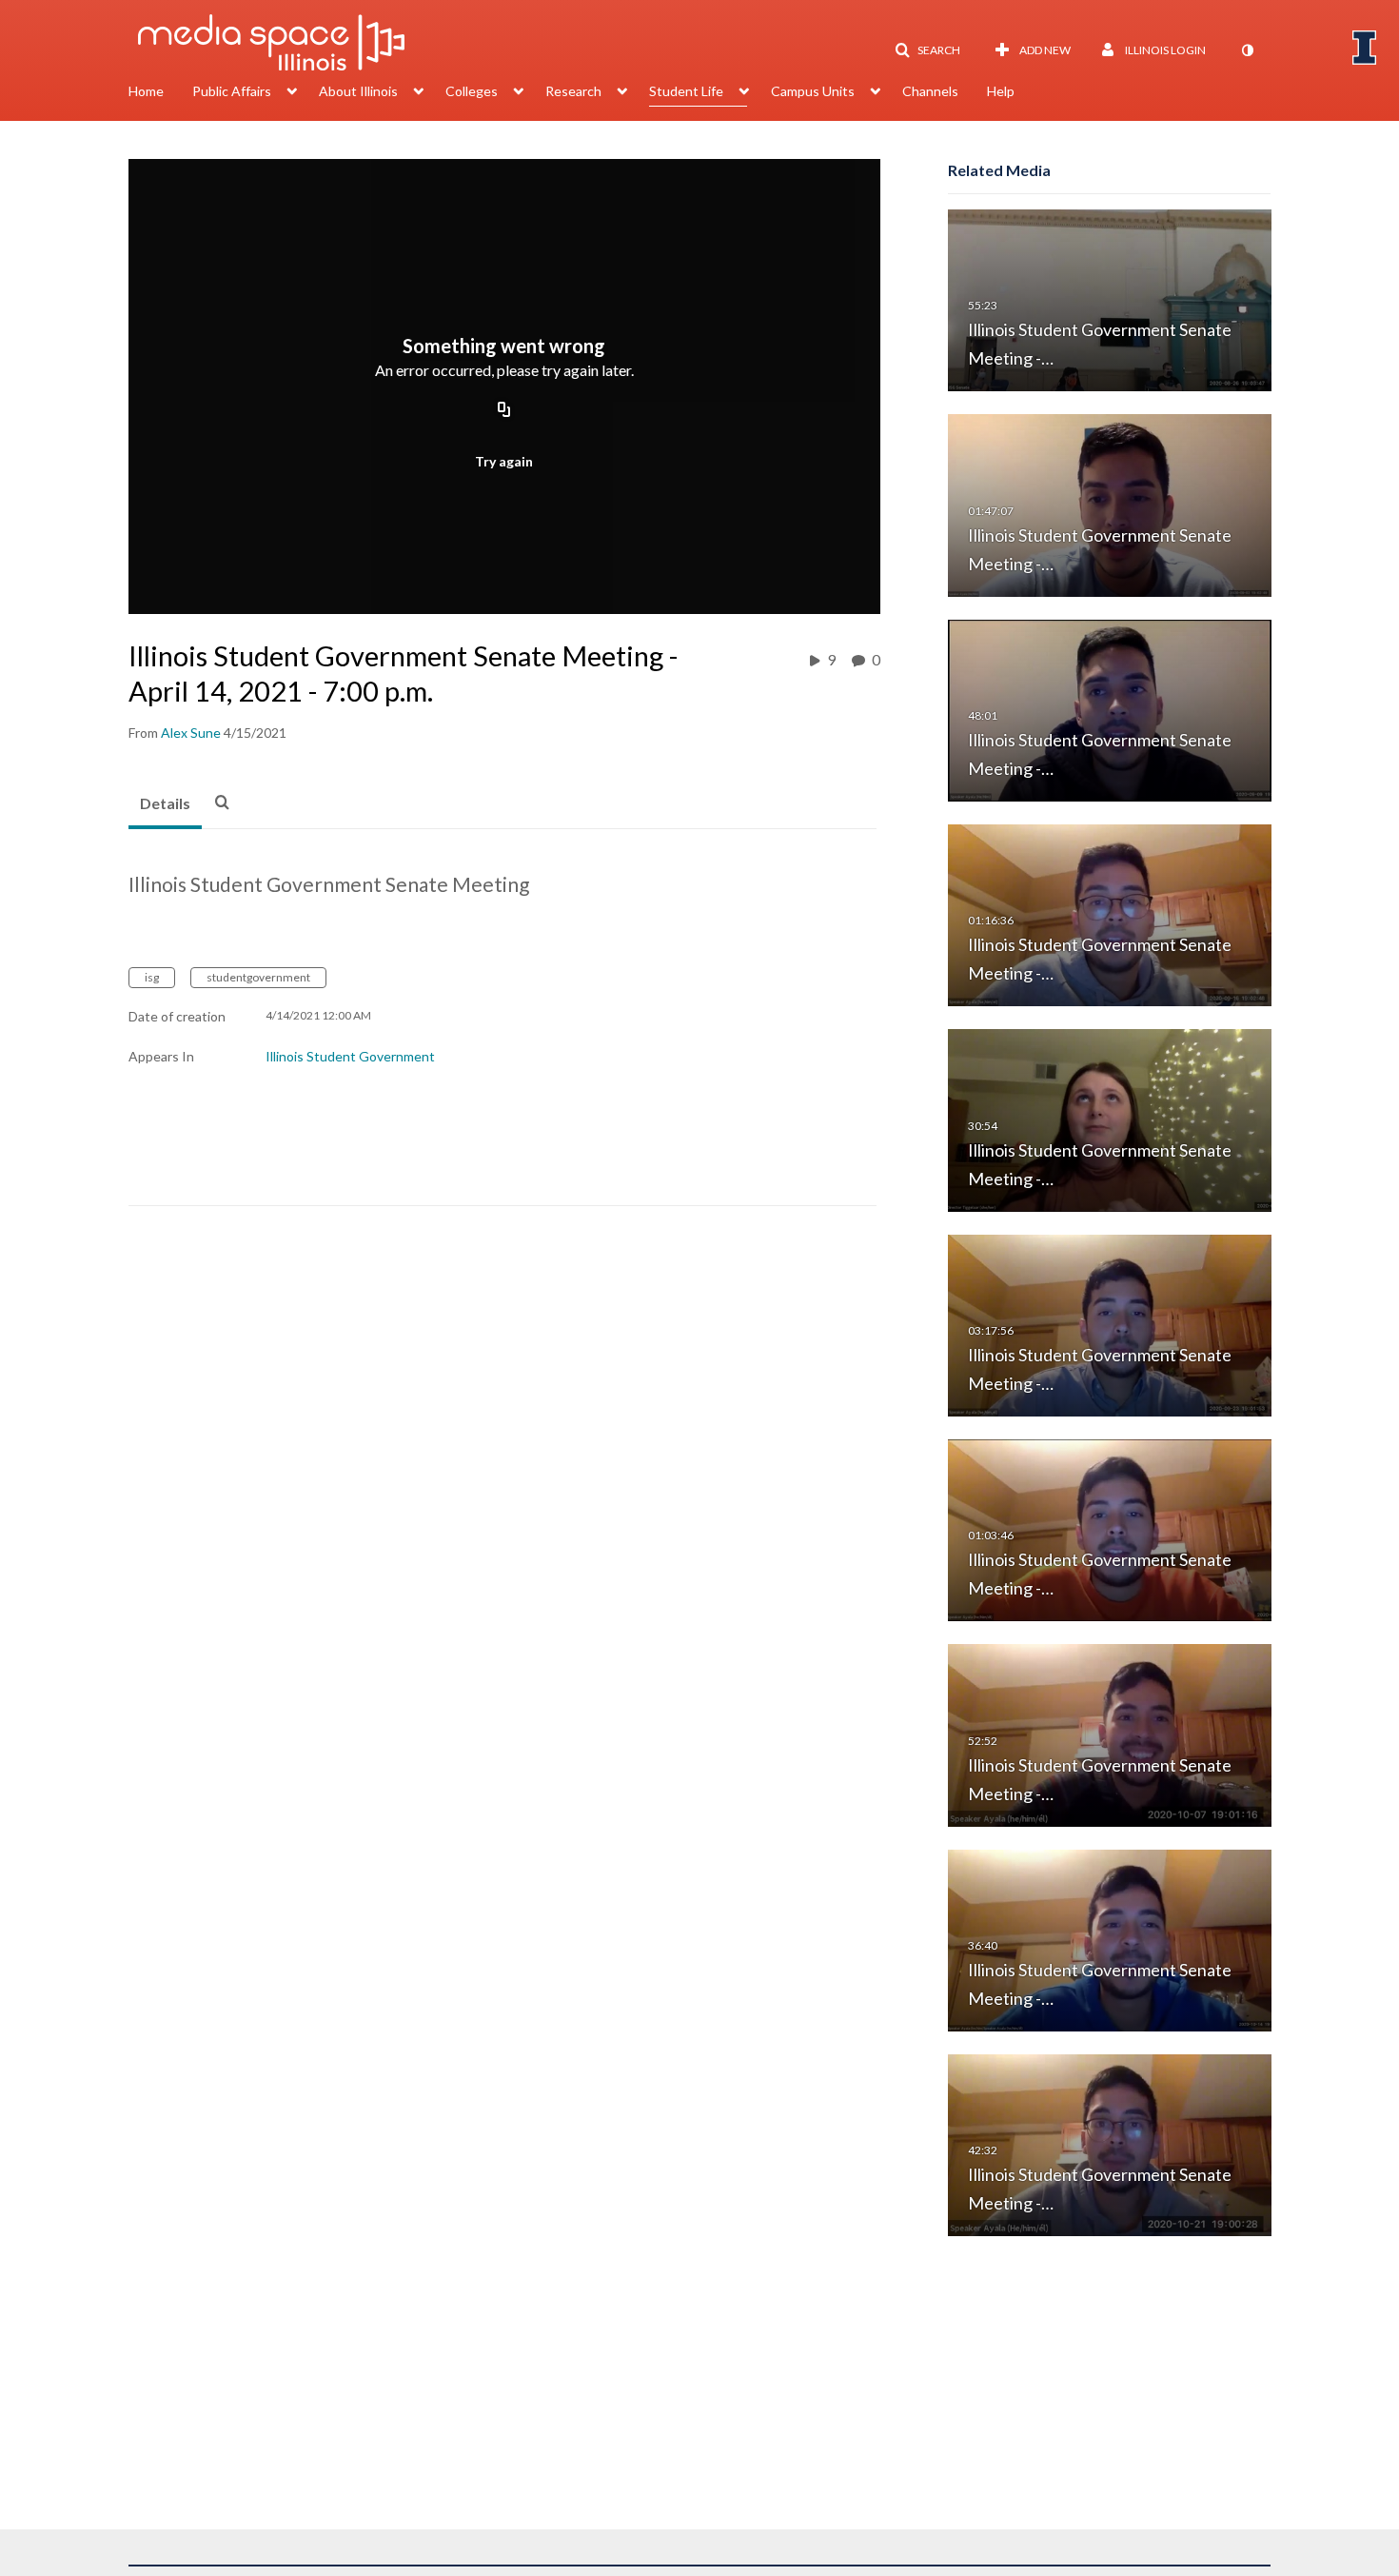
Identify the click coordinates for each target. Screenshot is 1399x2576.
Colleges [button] (472, 91)
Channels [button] (930, 91)
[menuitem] (160, 93)
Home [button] (146, 91)
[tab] (165, 804)
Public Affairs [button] (232, 91)
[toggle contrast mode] (1247, 50)
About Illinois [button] (358, 91)
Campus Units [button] (813, 91)
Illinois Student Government (350, 1056)
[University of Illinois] (1365, 48)
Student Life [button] (686, 91)
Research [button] (573, 91)
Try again (504, 461)
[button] (927, 50)
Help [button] (1001, 91)
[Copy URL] (504, 411)
